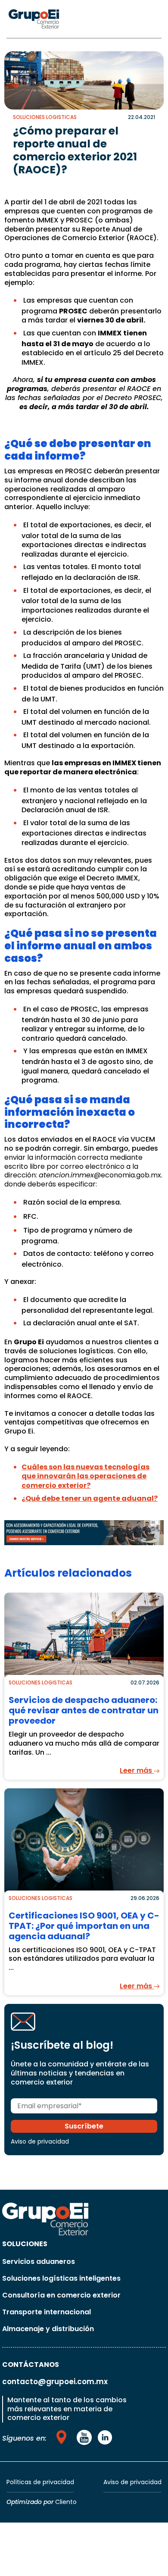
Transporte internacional (47, 2312)
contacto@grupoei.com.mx (55, 2382)
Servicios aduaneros (39, 2261)
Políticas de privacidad (40, 2482)
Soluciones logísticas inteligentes (61, 2278)
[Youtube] (63, 2437)
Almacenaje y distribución (48, 2329)
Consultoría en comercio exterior (61, 2295)
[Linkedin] (105, 2437)
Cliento (66, 2502)
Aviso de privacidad (40, 2141)
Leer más (137, 1770)
